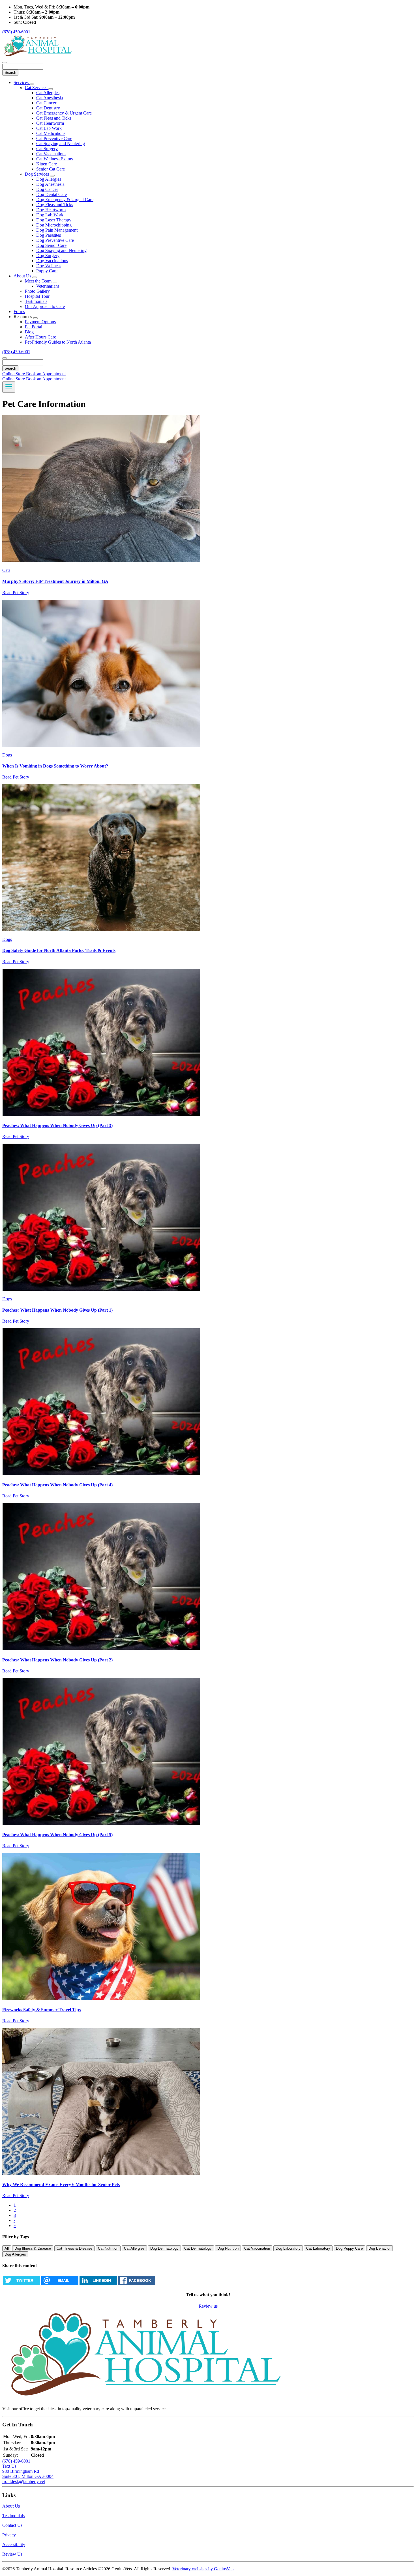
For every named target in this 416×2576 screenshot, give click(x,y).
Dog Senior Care (51, 245)
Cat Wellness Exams (54, 159)
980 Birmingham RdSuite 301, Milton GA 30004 (28, 2474)
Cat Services (37, 88)
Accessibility (14, 2544)
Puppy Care (47, 271)
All (7, 2248)
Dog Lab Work (50, 215)
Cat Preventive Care (54, 138)
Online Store (14, 374)
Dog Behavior (379, 2248)
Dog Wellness (49, 266)
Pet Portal (34, 327)
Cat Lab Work (49, 128)
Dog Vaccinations (52, 261)
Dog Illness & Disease (33, 2248)
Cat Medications (51, 133)
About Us (23, 276)
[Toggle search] (5, 358)
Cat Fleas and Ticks (54, 118)
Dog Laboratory (288, 2248)
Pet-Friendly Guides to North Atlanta (58, 342)
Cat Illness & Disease (74, 2248)
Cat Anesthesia (50, 98)
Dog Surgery (48, 256)
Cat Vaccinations (51, 154)
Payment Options (40, 322)
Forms (19, 312)
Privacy (9, 2535)
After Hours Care (40, 337)
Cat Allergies (48, 93)
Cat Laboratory (318, 2248)
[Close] (5, 62)
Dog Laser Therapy (54, 220)
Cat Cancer (46, 103)
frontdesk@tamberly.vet (24, 2481)
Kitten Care (47, 164)
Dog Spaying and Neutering (61, 250)
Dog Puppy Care (349, 2248)
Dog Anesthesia (50, 184)
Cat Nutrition (108, 2248)
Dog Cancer (47, 189)
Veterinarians (48, 286)
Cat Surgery (47, 149)
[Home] (38, 56)
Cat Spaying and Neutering (61, 144)
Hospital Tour (37, 296)
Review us (208, 2306)
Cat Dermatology (198, 2248)
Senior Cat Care (51, 169)
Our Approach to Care (45, 306)
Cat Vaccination (257, 2248)
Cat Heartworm (50, 123)
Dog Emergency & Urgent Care (65, 200)
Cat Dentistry (48, 108)
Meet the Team (39, 281)
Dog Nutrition (228, 2248)
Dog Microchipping (54, 225)
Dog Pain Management (57, 230)
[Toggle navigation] (9, 387)
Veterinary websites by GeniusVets (203, 2569)
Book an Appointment (46, 374)
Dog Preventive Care (55, 240)
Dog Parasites (49, 235)
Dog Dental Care (52, 194)
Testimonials (36, 301)
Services (22, 82)
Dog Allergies (49, 179)
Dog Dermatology (164, 2248)
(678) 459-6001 (16, 32)
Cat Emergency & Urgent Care (64, 113)
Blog (29, 332)
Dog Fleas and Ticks (55, 205)
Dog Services (37, 174)
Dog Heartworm (51, 210)
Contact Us (12, 2525)
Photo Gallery (37, 291)
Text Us (9, 2466)
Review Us (12, 2554)
